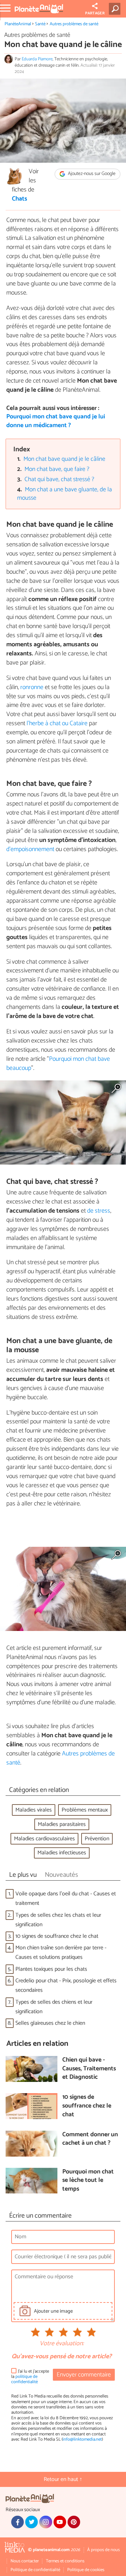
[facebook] (17, 2522)
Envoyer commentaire (84, 2375)
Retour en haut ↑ (63, 2479)
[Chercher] (116, 9)
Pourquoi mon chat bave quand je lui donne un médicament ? (56, 421)
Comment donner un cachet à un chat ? (90, 2139)
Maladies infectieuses (62, 1853)
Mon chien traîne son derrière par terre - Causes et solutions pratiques (61, 1953)
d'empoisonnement (30, 849)
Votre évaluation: (62, 2344)
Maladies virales (34, 1810)
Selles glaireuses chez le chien (50, 2023)
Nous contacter (25, 2561)
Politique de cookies (86, 2570)
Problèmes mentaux (85, 1810)
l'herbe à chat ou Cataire (57, 723)
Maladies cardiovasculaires (44, 1839)
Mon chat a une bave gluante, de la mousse (65, 494)
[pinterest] (74, 2522)
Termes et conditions (65, 2561)
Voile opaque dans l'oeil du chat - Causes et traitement (66, 1899)
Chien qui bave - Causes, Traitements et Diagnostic (89, 2069)
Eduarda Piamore (37, 59)
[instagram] (45, 2522)
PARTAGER (95, 13)
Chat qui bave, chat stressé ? (59, 480)
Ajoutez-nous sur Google (91, 174)
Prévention (97, 1839)
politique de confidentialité (24, 2379)
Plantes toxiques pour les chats (51, 1969)
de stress (99, 1211)
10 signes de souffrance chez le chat (57, 1936)
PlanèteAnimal (18, 24)
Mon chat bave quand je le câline (64, 459)
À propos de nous (103, 2550)
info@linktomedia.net (82, 2439)
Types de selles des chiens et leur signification (54, 2007)
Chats (20, 199)
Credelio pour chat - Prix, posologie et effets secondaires (66, 1985)
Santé (40, 24)
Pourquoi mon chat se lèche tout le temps (88, 2181)
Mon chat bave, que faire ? (57, 469)
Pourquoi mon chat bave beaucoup (58, 1064)
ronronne (32, 687)
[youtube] (60, 2522)
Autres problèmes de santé (74, 24)
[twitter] (31, 2522)
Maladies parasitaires (62, 1824)
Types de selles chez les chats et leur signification (58, 1920)
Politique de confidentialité (35, 2570)
